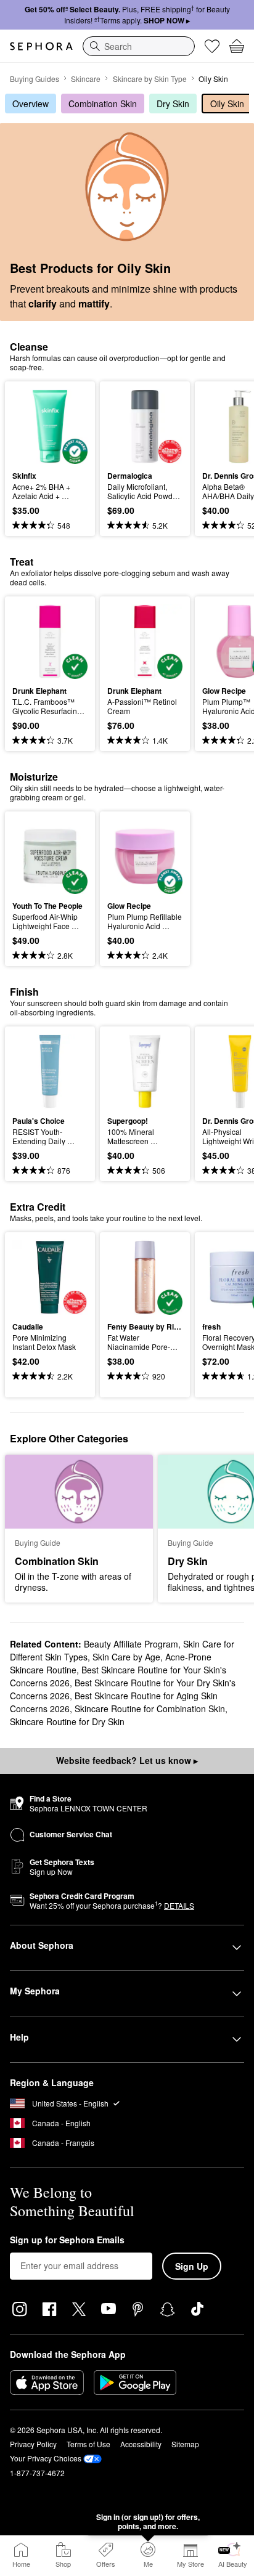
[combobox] (139, 46)
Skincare (86, 79)
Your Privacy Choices (46, 2458)
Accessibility (141, 2444)
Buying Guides (35, 79)
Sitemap (185, 2444)
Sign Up (192, 2266)
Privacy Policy (33, 2444)
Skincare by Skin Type (150, 79)
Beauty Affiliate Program (131, 1644)
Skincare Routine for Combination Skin (150, 1709)
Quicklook (31, 426)
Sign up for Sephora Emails (67, 2240)
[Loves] (212, 46)
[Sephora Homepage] (41, 46)
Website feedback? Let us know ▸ (127, 1760)
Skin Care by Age (126, 1657)
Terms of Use (88, 2444)
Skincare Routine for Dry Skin (67, 1721)
